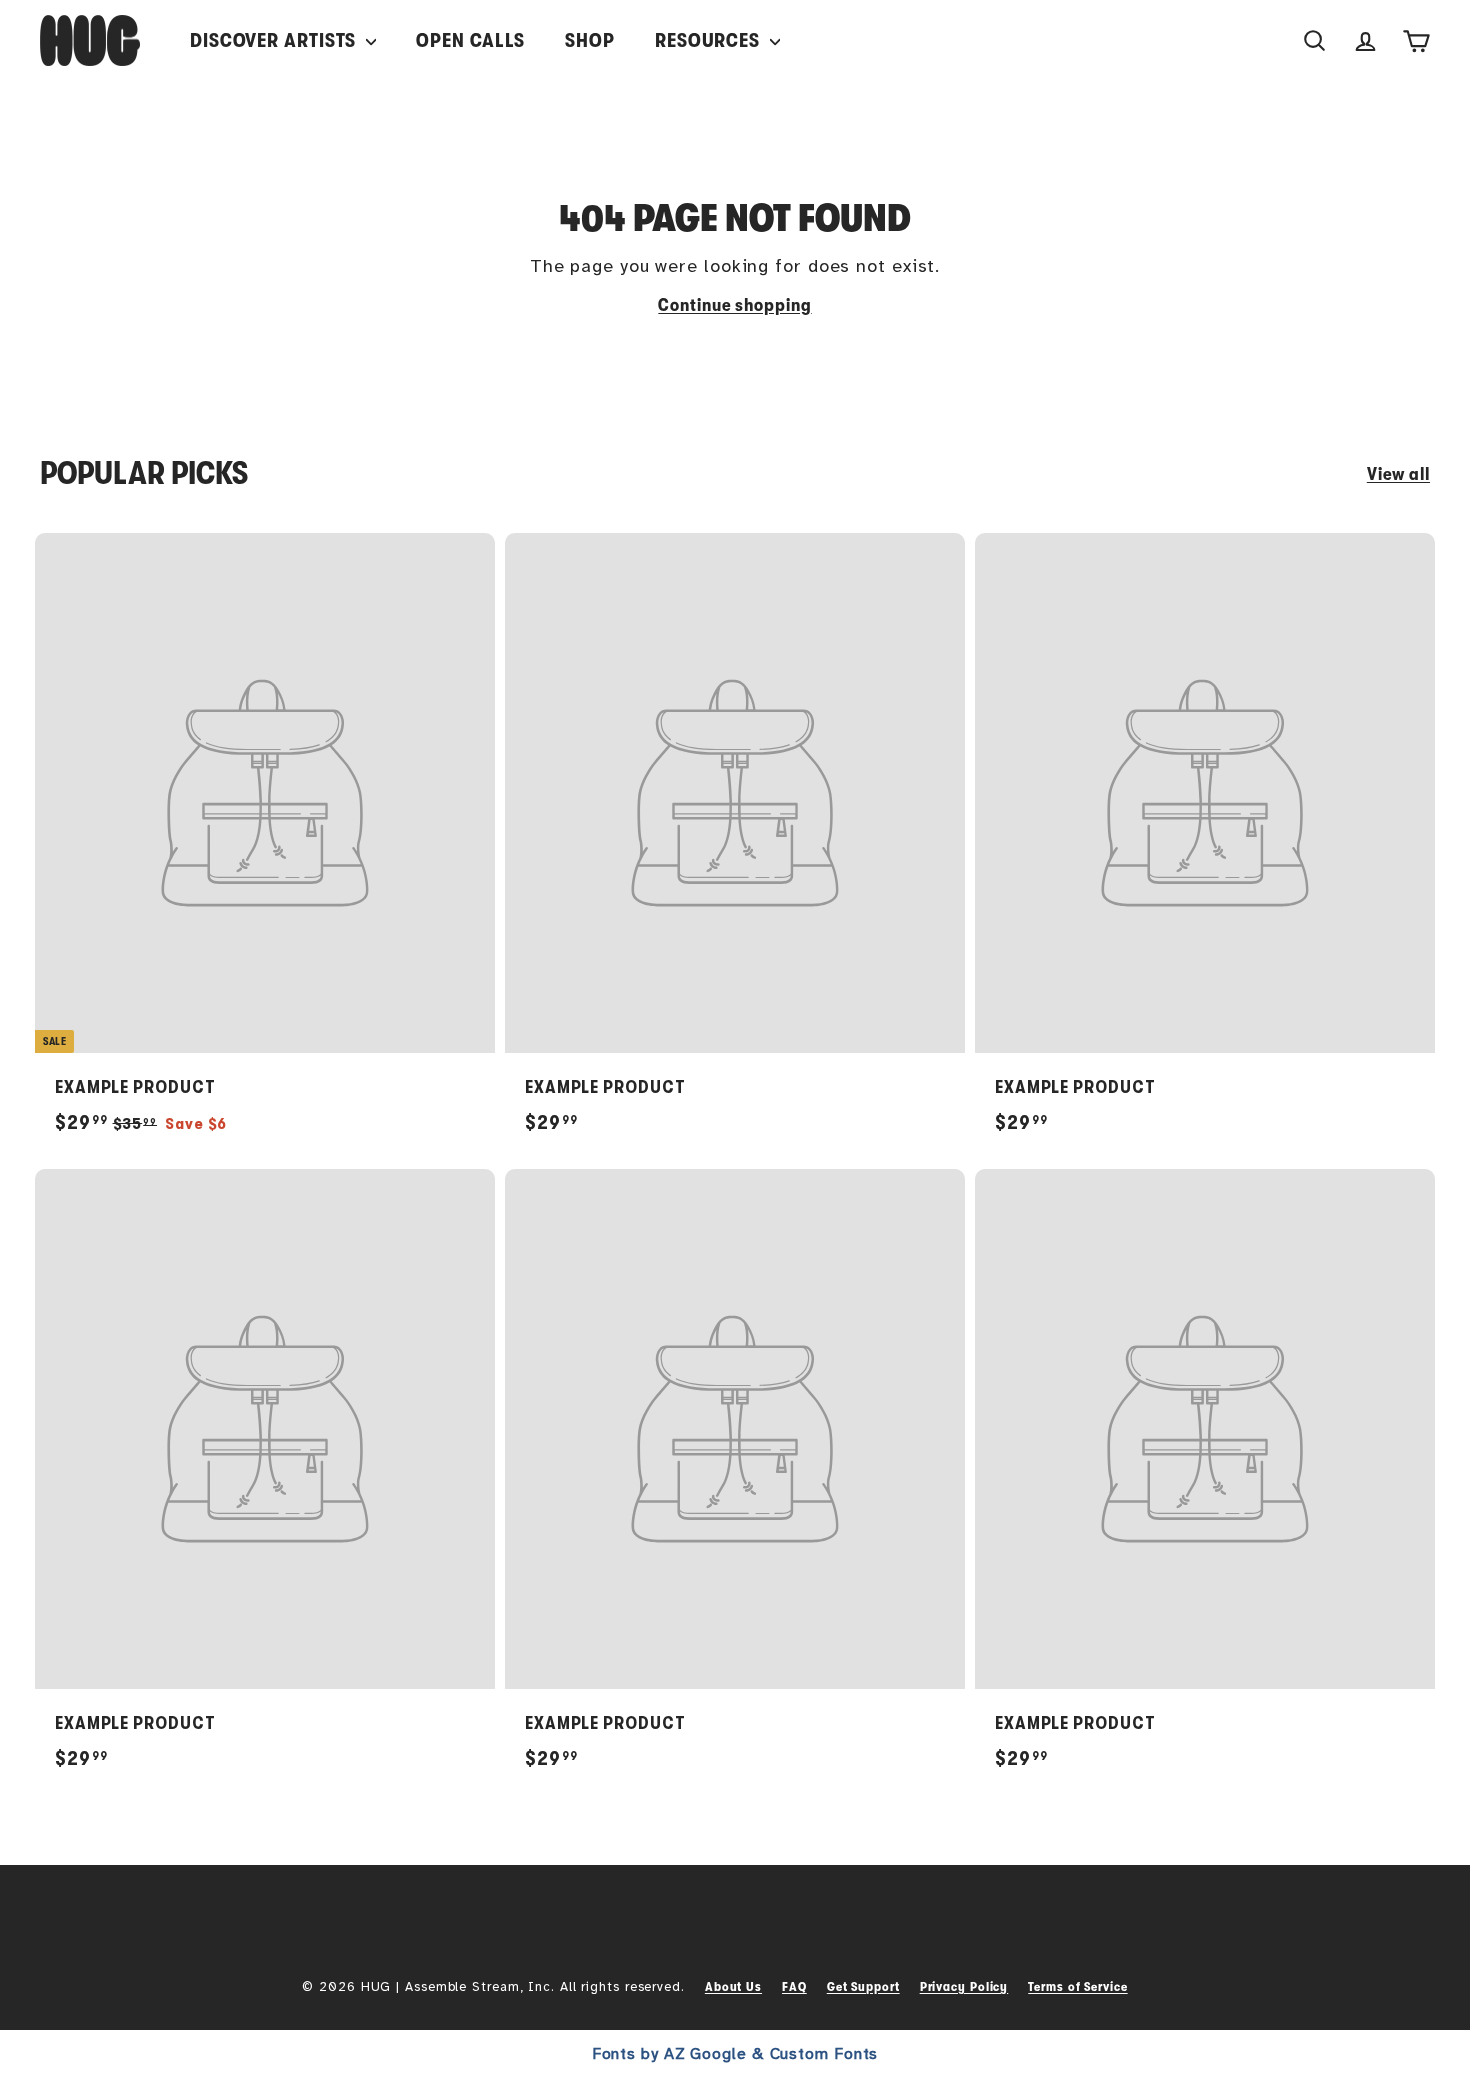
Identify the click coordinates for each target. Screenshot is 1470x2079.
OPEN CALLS (470, 40)
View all (1398, 474)
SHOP (590, 40)
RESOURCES (710, 40)
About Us (733, 1986)
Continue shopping (734, 305)
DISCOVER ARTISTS (275, 40)
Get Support (863, 1986)
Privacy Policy (964, 1986)
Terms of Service (1077, 1986)
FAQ (794, 1986)
